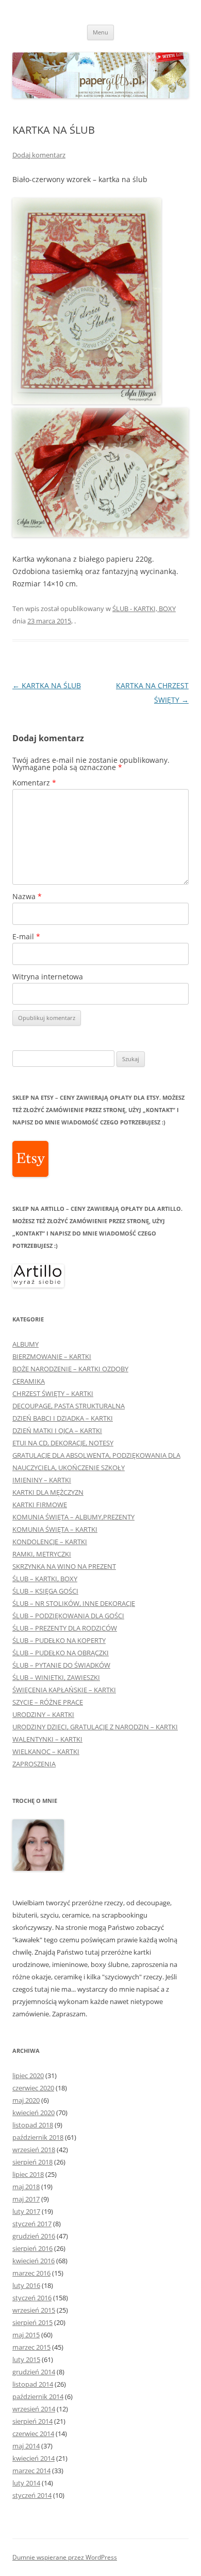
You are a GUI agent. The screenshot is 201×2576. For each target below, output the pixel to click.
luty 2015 (26, 2359)
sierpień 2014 (32, 2421)
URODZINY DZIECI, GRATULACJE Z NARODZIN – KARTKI (95, 1727)
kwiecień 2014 (33, 2458)
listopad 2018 (33, 2125)
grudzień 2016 (34, 2236)
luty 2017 (26, 2211)
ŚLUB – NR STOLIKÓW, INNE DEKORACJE (74, 1603)
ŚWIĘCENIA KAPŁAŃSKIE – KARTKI (64, 1690)
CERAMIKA (29, 1381)
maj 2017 (26, 2199)
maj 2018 (26, 2187)
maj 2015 (26, 2335)
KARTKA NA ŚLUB (47, 685)
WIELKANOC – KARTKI (46, 1751)
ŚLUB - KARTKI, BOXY (144, 609)
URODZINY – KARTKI (43, 1714)
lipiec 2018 (28, 2174)
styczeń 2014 (32, 2495)
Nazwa (27, 896)
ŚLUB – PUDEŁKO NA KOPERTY (59, 1640)
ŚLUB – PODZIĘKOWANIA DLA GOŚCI (68, 1616)
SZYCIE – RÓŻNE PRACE (48, 1702)
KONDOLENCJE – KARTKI (50, 1542)
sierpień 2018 (32, 2162)
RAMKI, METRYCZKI (42, 1554)
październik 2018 (38, 2137)
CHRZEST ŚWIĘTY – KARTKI (53, 1393)
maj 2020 (26, 2100)
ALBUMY (26, 1344)
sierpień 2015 (32, 2322)
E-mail (26, 936)
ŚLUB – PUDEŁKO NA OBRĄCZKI (61, 1653)
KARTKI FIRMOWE (40, 1505)
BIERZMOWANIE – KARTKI (52, 1356)
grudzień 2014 (34, 2372)
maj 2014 (26, 2446)
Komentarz (34, 783)
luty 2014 (26, 2483)
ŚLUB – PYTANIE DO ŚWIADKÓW (61, 1665)
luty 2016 (26, 2285)
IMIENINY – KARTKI (42, 1480)
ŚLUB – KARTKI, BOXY (45, 1579)
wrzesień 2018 (34, 2150)
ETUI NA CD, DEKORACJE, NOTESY (63, 1443)
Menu (100, 32)
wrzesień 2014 (34, 2409)
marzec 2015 (31, 2347)
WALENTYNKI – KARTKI (47, 1739)
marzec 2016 (31, 2273)
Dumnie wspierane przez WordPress (65, 2557)
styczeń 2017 (32, 2224)
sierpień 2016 (32, 2248)
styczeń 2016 (32, 2298)
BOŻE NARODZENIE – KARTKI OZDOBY (70, 1369)
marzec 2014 (31, 2471)
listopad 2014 (33, 2384)
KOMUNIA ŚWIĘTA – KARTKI (55, 1529)
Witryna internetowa (48, 977)
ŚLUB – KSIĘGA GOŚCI (45, 1591)
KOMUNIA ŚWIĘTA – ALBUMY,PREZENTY (73, 1517)
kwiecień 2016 (33, 2261)
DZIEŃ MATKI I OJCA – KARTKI (57, 1430)
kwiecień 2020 (33, 2113)
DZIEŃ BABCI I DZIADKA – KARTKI (63, 1418)
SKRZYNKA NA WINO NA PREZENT (64, 1566)
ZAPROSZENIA (34, 1764)
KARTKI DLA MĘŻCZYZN (48, 1492)
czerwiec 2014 (33, 2434)
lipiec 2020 (28, 2076)
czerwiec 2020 (33, 2088)
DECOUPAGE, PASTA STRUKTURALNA (69, 1406)
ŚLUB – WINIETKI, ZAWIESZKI (56, 1677)
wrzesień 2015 (34, 2310)
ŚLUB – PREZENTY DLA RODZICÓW (65, 1628)
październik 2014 (38, 2396)
